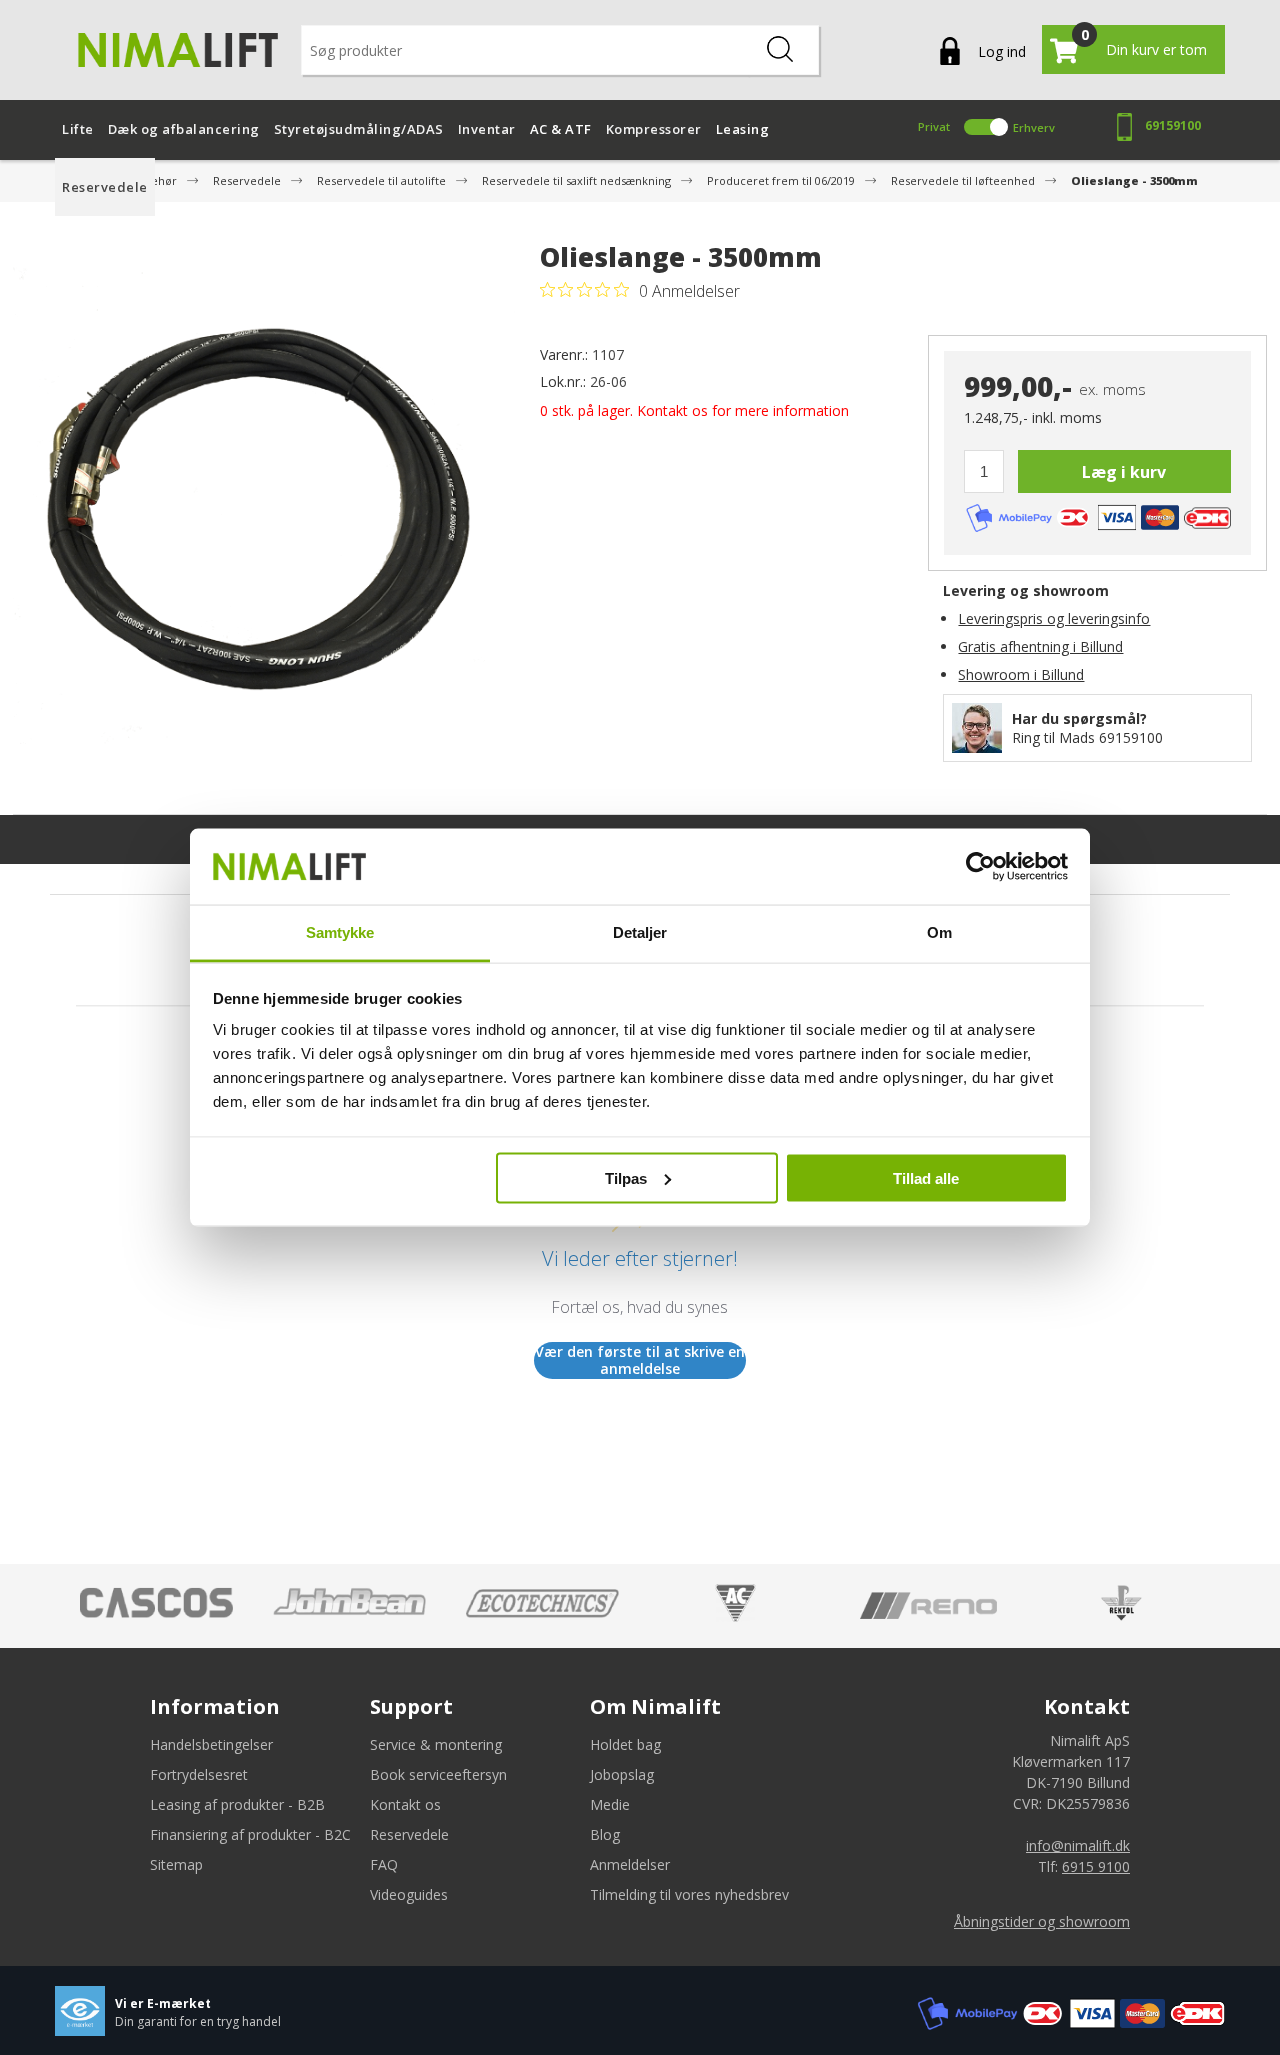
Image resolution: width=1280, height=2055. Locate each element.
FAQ (384, 1864)
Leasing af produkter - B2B (237, 1804)
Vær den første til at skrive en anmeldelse (640, 1360)
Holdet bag (625, 1744)
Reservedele (409, 1834)
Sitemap (176, 1864)
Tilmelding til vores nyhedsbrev (689, 1894)
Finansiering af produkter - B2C (250, 1834)
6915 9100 (1096, 1866)
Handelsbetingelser (211, 1744)
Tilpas (626, 1177)
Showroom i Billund (1021, 674)
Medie (610, 1804)
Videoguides (409, 1894)
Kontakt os (405, 1804)
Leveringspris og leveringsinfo (1054, 618)
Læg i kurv (1124, 472)
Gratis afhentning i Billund (1040, 646)
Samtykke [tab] (340, 932)
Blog (605, 1834)
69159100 (1173, 125)
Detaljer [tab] (640, 932)
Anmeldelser (630, 1864)
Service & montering (436, 1744)
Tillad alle (926, 1177)
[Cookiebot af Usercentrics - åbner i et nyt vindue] (980, 867)
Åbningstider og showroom (1042, 1921)
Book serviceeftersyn (438, 1774)
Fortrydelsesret (199, 1774)
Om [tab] (939, 932)
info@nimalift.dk (1078, 1845)
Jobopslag (622, 1774)
